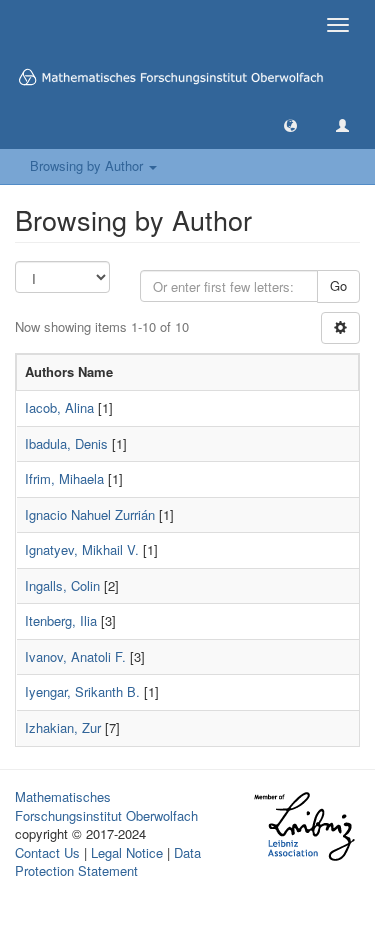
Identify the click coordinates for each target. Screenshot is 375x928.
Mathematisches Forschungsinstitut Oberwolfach (106, 806)
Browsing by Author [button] (88, 165)
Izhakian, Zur (63, 727)
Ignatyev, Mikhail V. (82, 549)
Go (338, 285)
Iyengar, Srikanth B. (82, 691)
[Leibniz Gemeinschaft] (303, 826)
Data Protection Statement (108, 862)
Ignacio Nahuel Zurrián (90, 514)
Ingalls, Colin (62, 585)
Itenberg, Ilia (61, 620)
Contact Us (47, 852)
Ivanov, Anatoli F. (75, 656)
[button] (290, 124)
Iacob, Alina (59, 407)
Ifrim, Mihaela (64, 478)
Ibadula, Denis (66, 443)
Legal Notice (127, 852)
